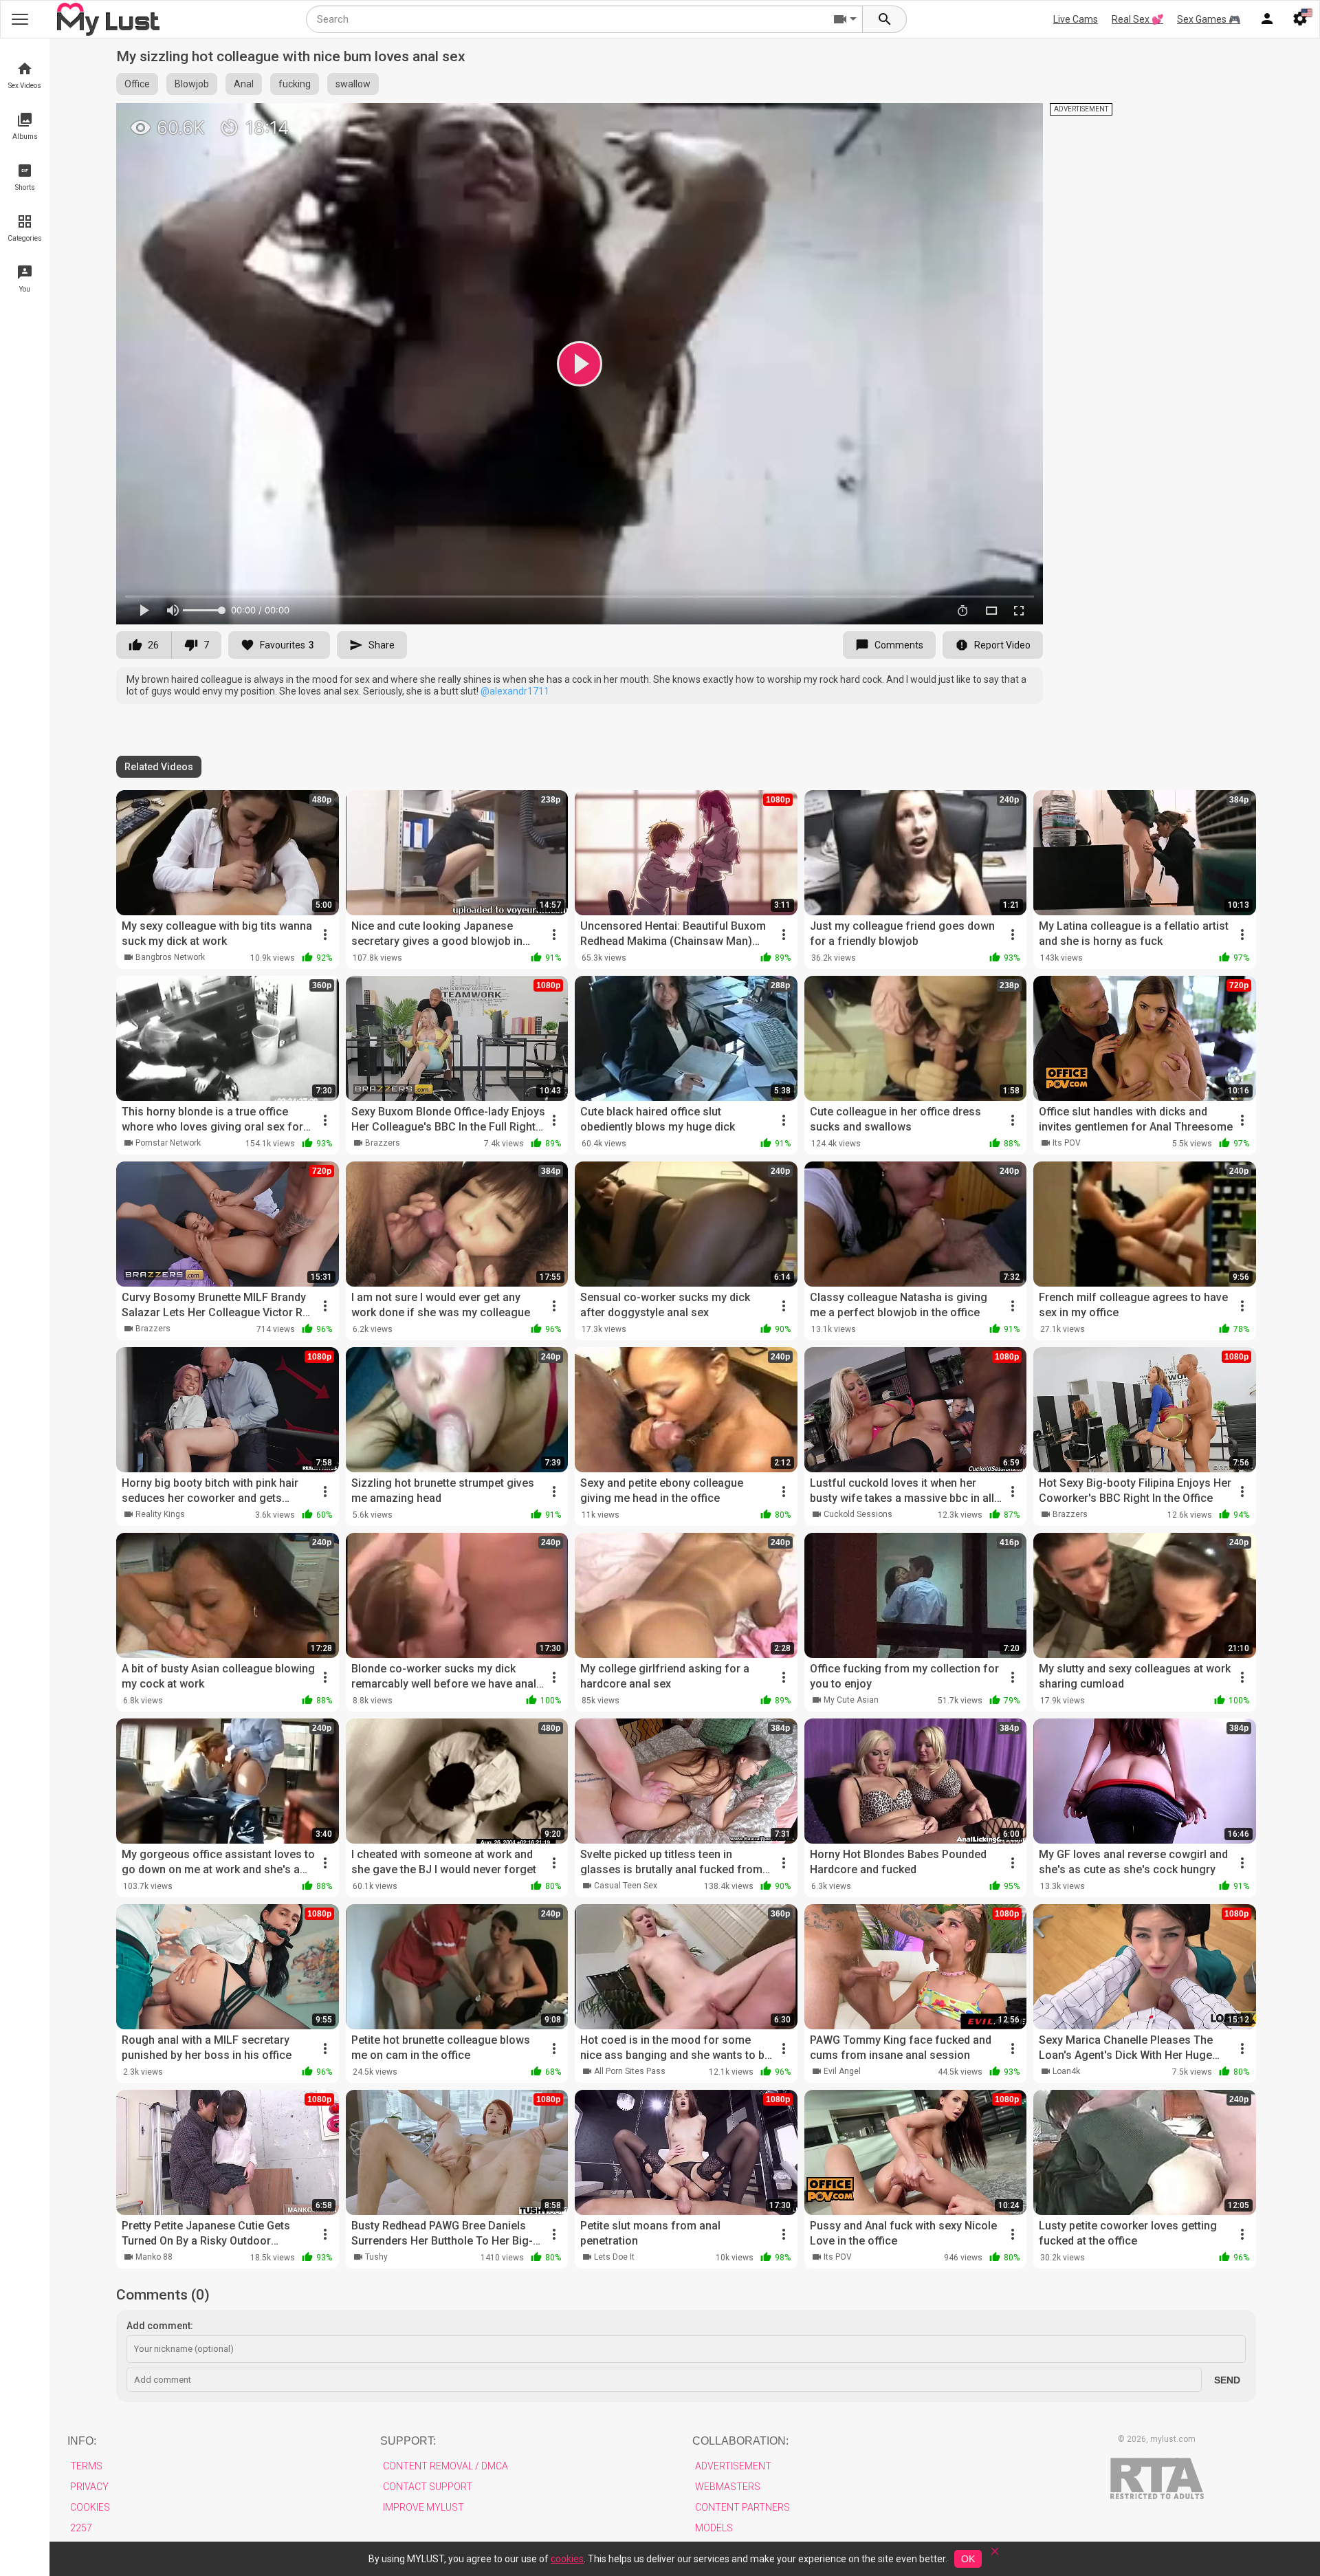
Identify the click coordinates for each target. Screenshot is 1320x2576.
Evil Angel (842, 2071)
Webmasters (728, 2487)
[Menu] (1267, 19)
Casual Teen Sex (626, 1886)
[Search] (885, 19)
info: (82, 2441)
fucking (295, 84)
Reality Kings (160, 1514)
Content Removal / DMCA (445, 2466)
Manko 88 (154, 2257)
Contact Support (428, 2487)
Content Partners (742, 2507)
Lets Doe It (614, 2257)
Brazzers (383, 1143)
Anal (244, 84)
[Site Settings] (1300, 19)
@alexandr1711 (515, 691)
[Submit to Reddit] (987, 120)
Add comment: (160, 2326)
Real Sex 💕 (1137, 19)
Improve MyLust (423, 2507)
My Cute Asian (851, 1700)
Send (1227, 2380)
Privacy (89, 2487)
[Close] (995, 2556)
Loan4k (1066, 2071)
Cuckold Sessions (858, 1514)
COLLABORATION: (740, 2441)
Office (137, 84)
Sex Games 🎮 (1209, 19)
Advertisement (733, 2466)
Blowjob (192, 84)
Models (714, 2528)
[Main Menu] (20, 19)
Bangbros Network (170, 957)
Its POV (1067, 1143)
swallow (353, 84)
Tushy (376, 2257)
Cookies (90, 2507)
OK (968, 2559)
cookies (567, 2559)
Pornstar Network (168, 1143)
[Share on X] (1017, 120)
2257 (81, 2528)
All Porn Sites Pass (630, 2071)
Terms (86, 2466)
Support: (408, 2441)
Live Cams (1076, 19)
